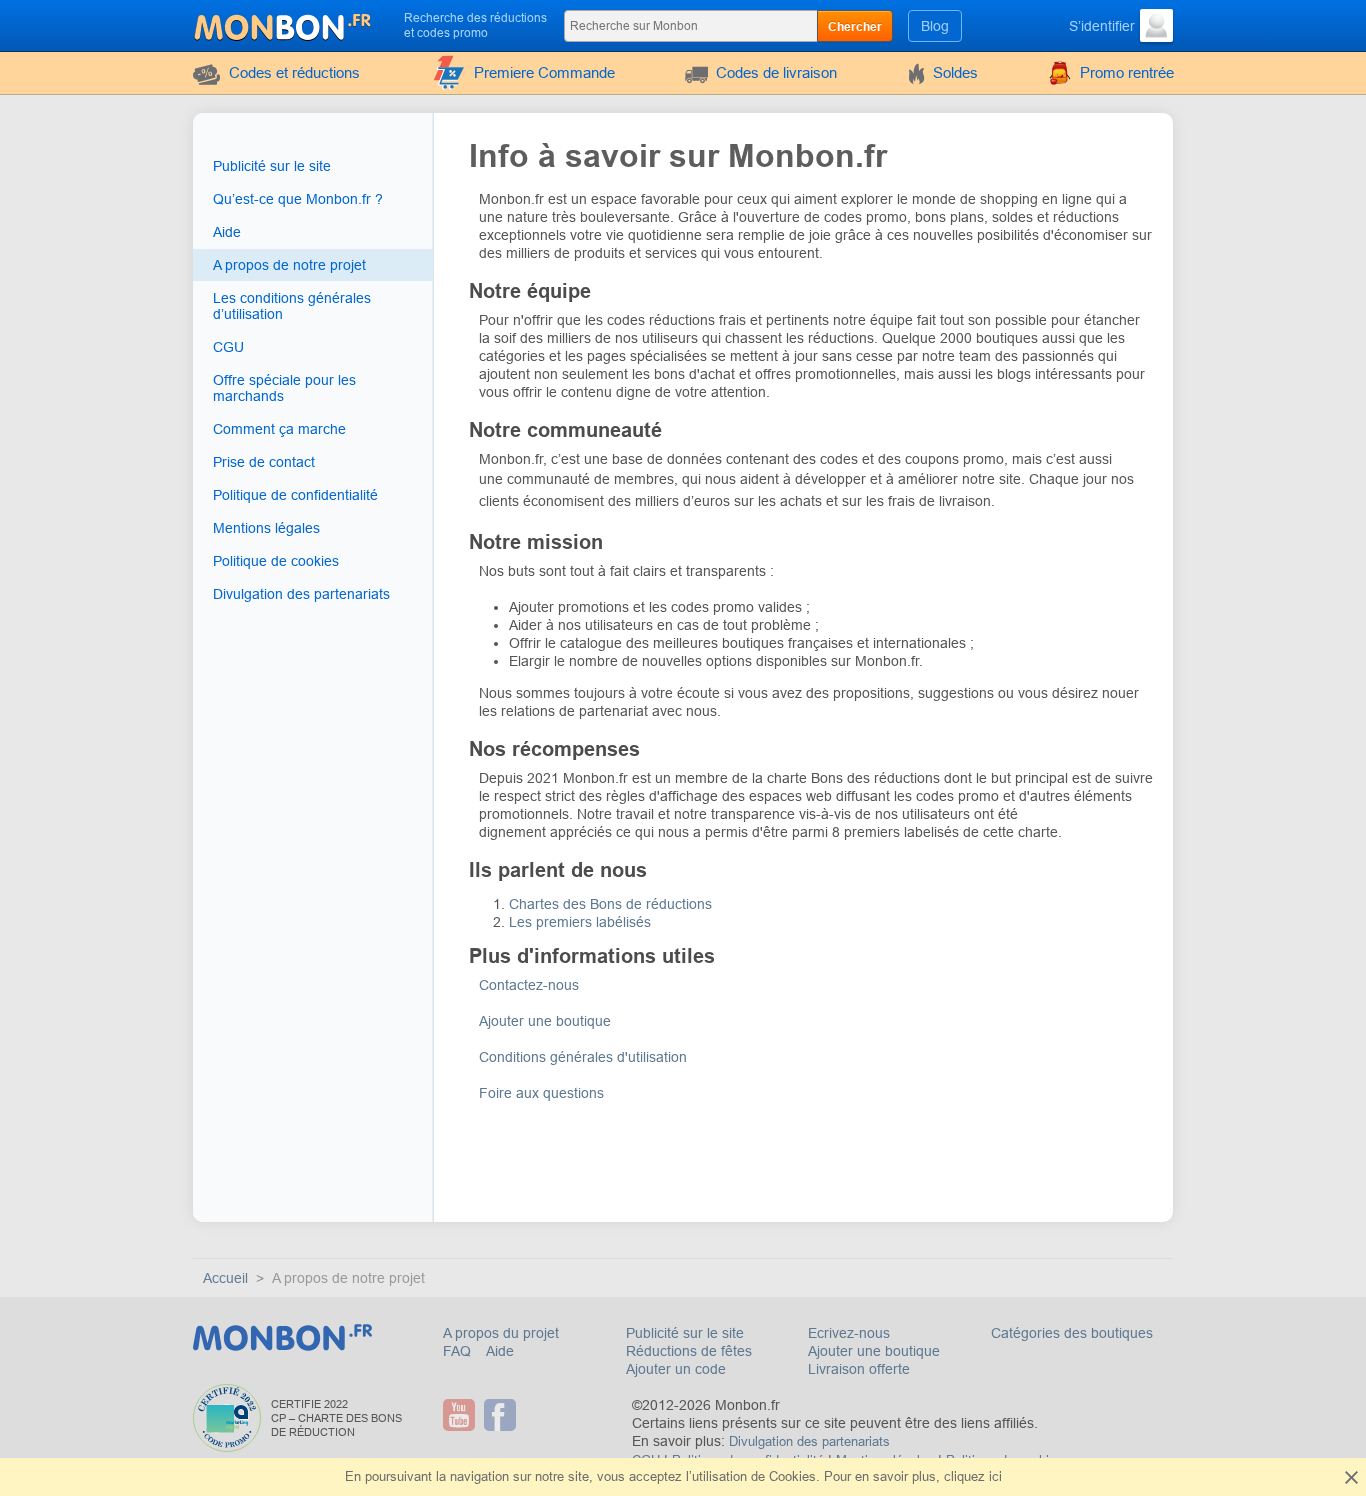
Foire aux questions (541, 1093)
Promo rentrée (1127, 72)
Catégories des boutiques (1072, 1333)
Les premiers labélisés (582, 922)
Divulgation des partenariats (301, 594)
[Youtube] (461, 1415)
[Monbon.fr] (284, 24)
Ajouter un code (676, 1369)
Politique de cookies (276, 561)
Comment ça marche (279, 429)
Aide (227, 232)
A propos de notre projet (289, 265)
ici (995, 1476)
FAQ (459, 1351)
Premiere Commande (544, 72)
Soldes (955, 72)
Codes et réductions (294, 72)
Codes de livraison (776, 72)
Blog (935, 26)
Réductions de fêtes (689, 1351)
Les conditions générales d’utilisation (292, 306)
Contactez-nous (529, 985)
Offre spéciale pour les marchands (284, 388)
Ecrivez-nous (849, 1333)
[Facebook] (502, 1415)
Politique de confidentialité (295, 495)
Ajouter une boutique (545, 1021)
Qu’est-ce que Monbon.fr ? (298, 199)
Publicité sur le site (272, 166)
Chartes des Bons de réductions (610, 904)
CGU (228, 347)
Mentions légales (266, 528)
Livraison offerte (859, 1369)
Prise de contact (264, 462)
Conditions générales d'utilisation (583, 1057)
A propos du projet (501, 1333)
